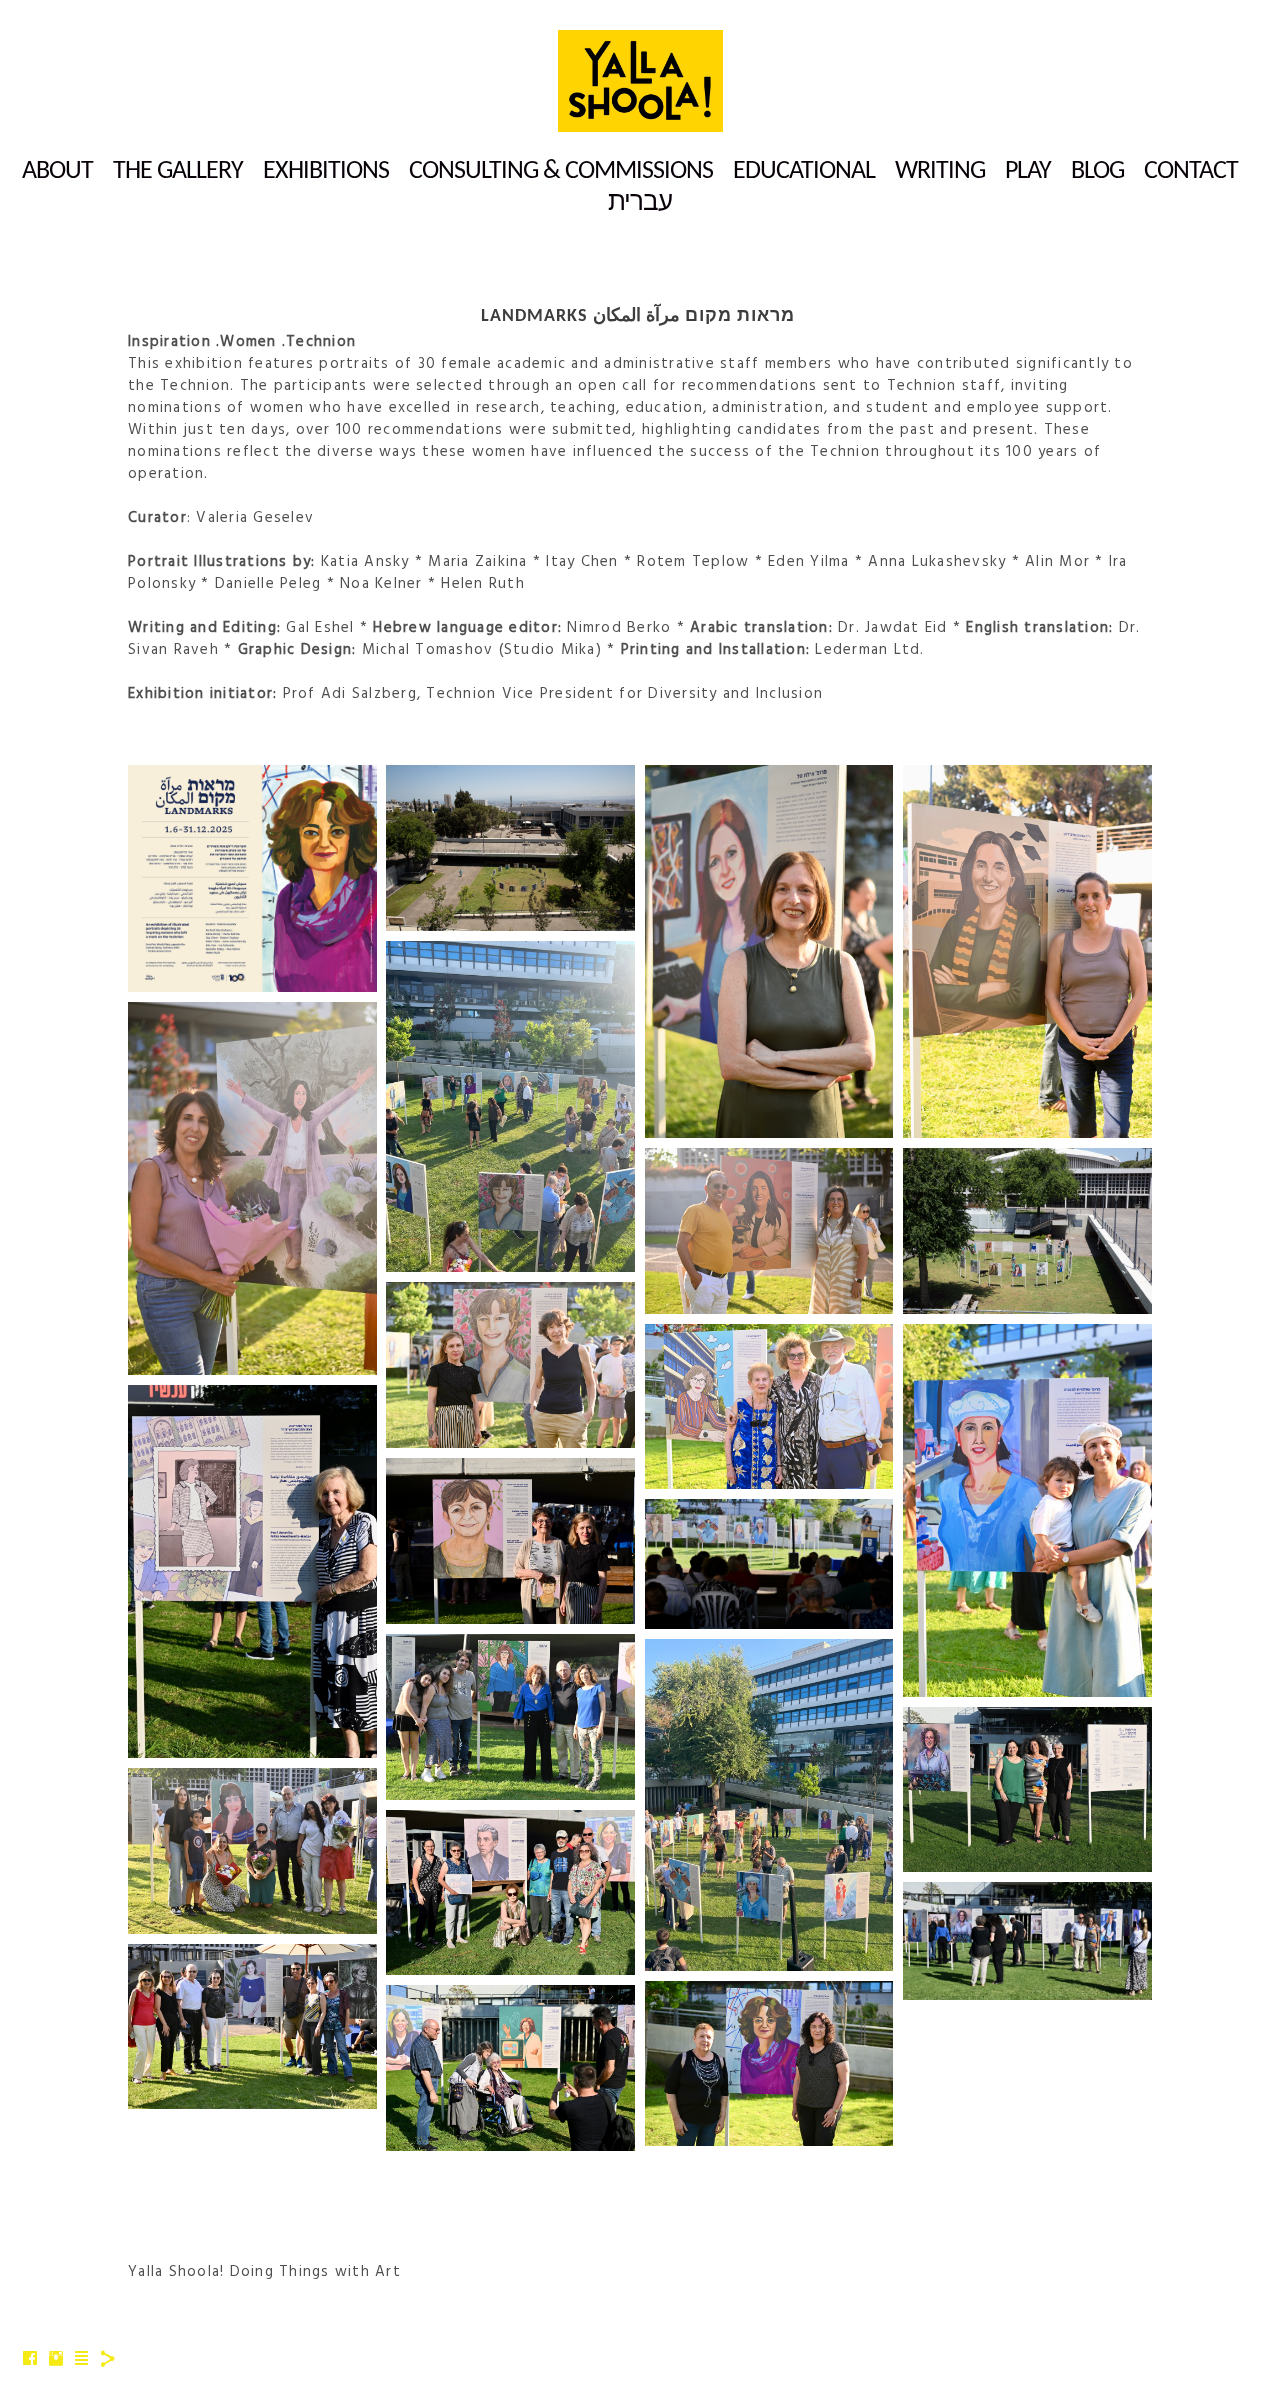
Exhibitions (326, 171)
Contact (1191, 171)
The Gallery (178, 171)
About (57, 171)
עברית (640, 203)
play (1028, 171)
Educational (804, 171)
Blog (1097, 171)
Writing (940, 171)
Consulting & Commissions (561, 171)
